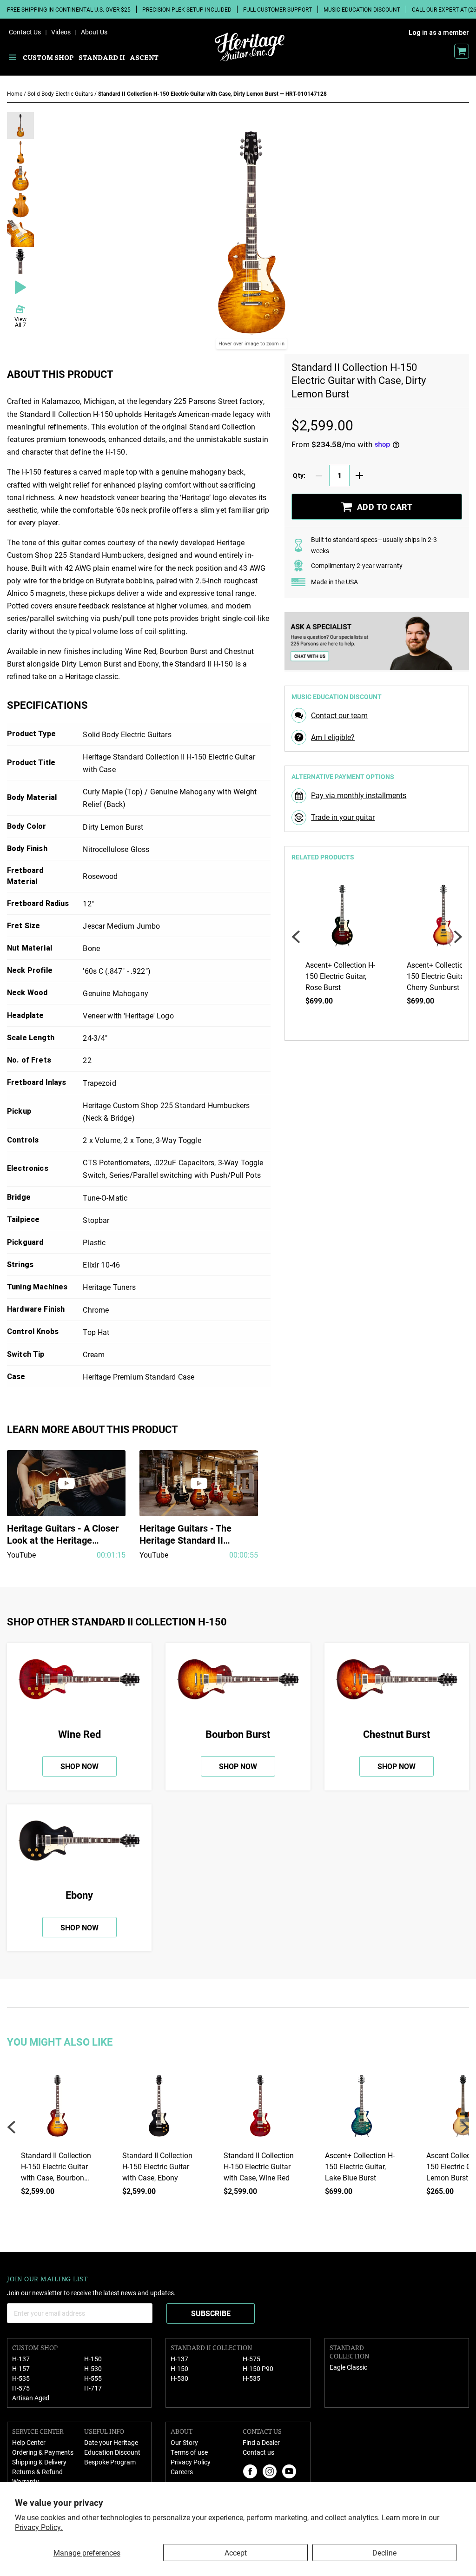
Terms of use (189, 2452)
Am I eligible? (333, 737)
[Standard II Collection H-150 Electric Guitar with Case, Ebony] (159, 2110)
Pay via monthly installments (359, 795)
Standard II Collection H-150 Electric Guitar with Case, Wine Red (259, 2166)
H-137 (21, 2359)
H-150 (93, 2359)
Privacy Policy (191, 2462)
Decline (384, 2553)
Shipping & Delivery (39, 2462)
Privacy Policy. (39, 2527)
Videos (61, 32)
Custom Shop (48, 57)
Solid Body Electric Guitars (61, 93)
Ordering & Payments (43, 2452)
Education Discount (112, 2452)
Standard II (102, 57)
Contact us (258, 2452)
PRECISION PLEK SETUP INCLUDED (187, 9)
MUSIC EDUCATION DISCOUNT (362, 9)
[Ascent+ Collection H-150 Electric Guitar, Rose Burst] (342, 919)
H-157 (21, 2368)
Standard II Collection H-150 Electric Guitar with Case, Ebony (157, 2166)
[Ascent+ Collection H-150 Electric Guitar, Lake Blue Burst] (362, 2110)
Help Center (29, 2442)
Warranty (26, 2481)
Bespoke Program (110, 2462)
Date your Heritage (111, 2442)
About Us (94, 32)
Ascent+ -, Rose (340, 976)
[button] (20, 125)
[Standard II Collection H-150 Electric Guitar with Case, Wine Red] (260, 2110)
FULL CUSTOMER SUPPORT (278, 9)
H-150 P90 (258, 2368)
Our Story (184, 2442)
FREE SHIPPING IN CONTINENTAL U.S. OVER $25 (69, 9)
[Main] (250, 47)
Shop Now (79, 1766)
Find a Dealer (261, 2442)
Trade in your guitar (343, 817)
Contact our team (339, 715)
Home (15, 93)
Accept (236, 2553)
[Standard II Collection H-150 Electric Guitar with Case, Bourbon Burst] (58, 2110)
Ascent (144, 57)
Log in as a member (439, 33)
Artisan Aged (31, 2398)
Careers (182, 2472)
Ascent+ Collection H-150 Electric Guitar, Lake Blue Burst (360, 2166)
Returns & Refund (37, 2472)
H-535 (21, 2378)
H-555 (93, 2378)
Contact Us (25, 32)
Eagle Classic (348, 2367)
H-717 (93, 2388)
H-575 (21, 2388)
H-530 (93, 2368)
